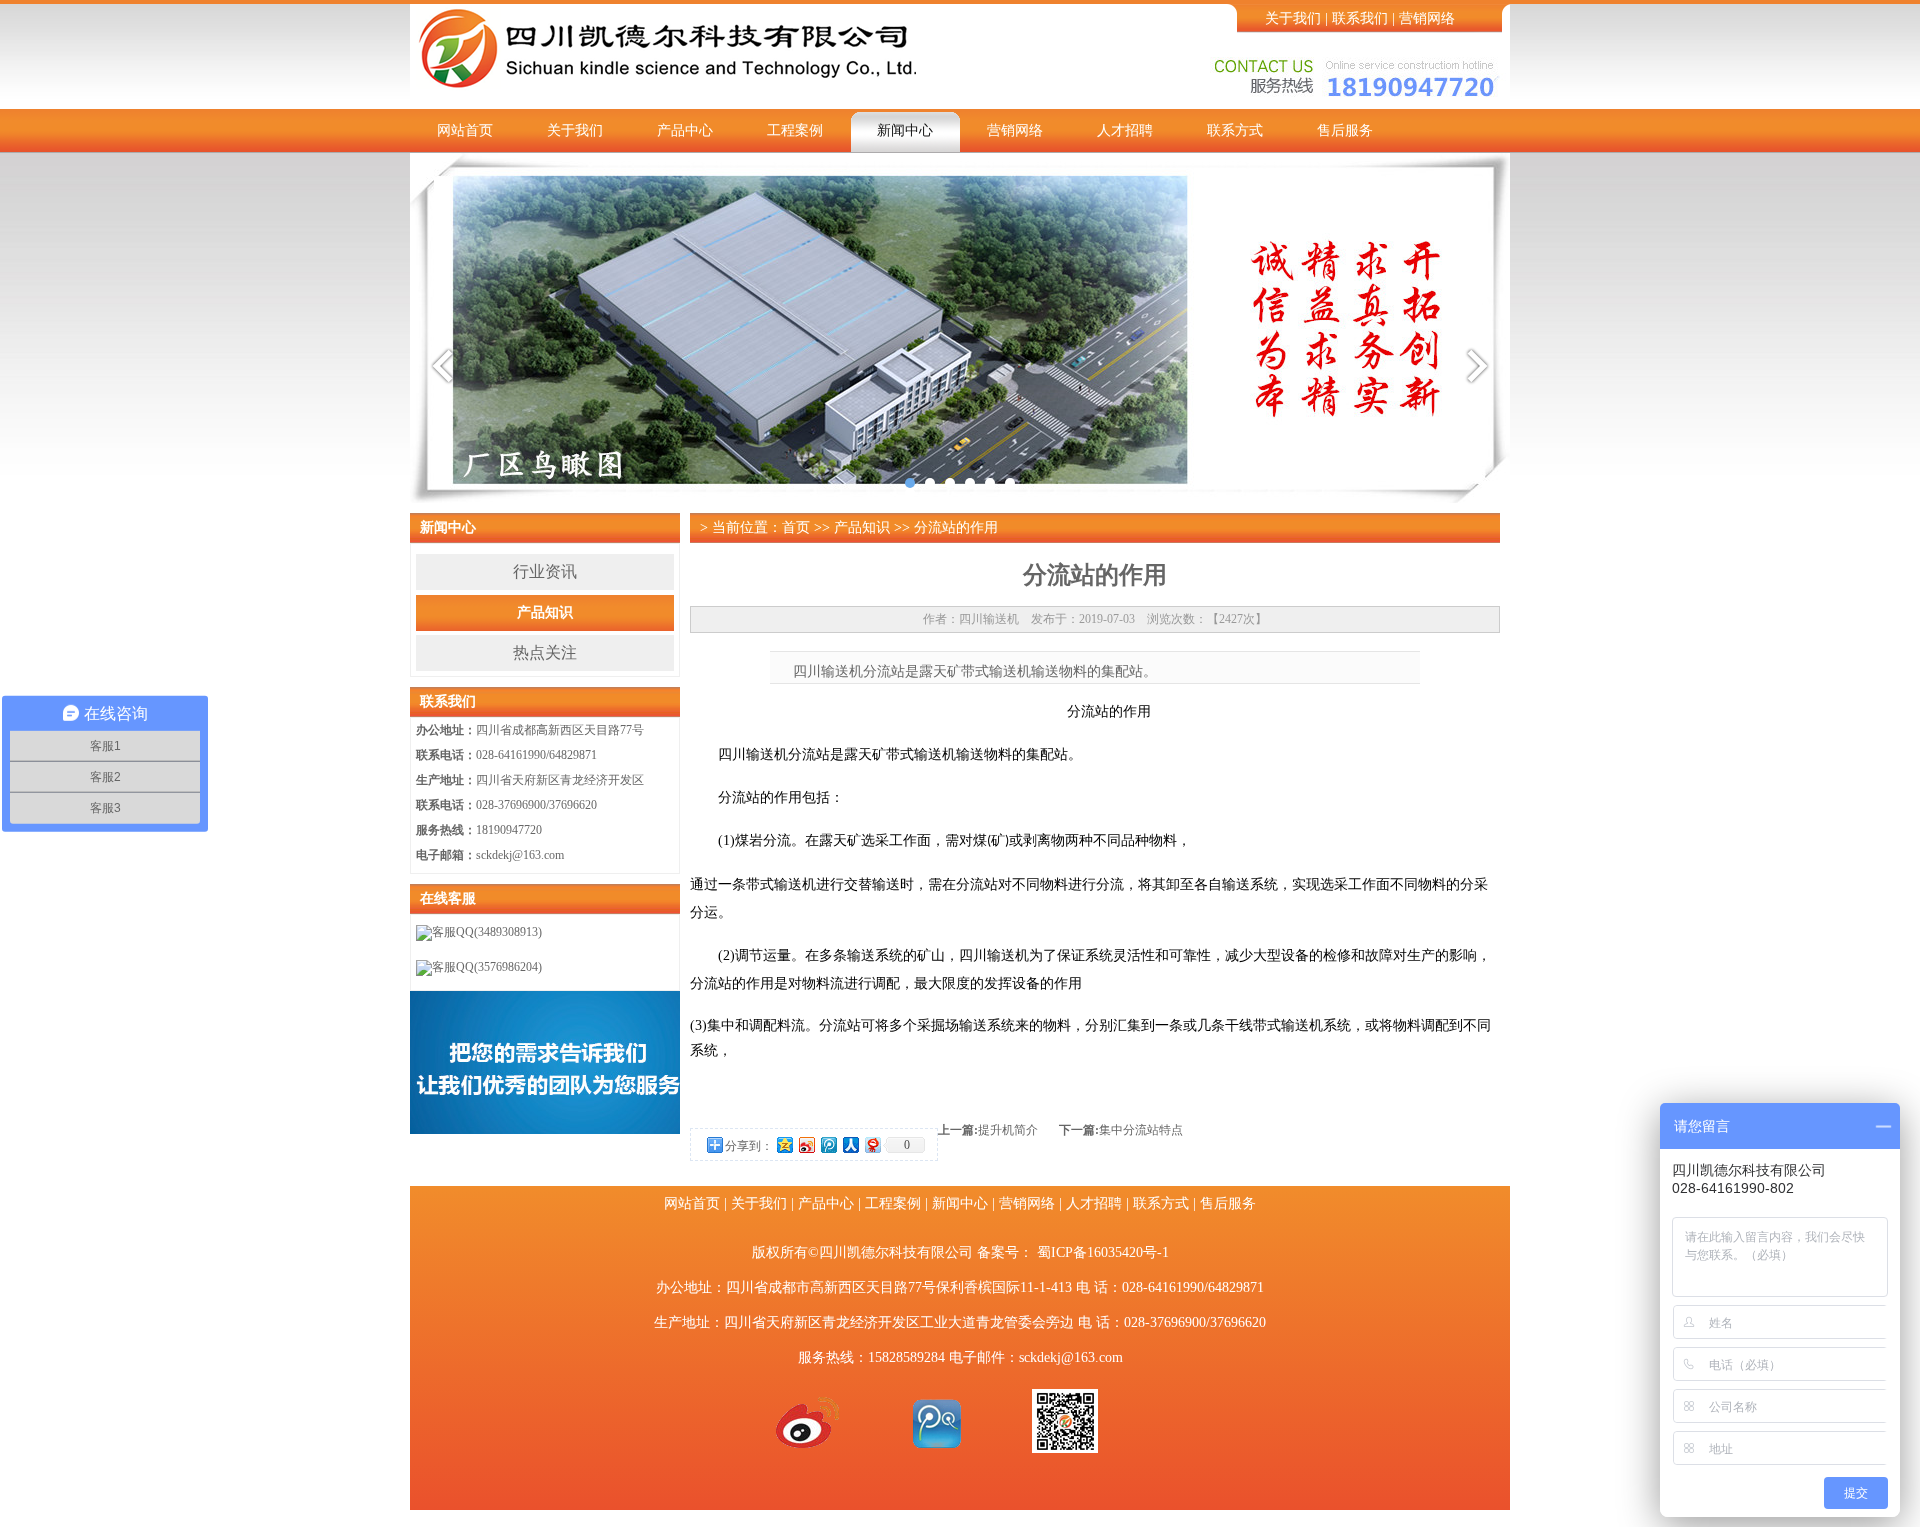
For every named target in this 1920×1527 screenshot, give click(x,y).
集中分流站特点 (1141, 1130)
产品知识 (545, 612)
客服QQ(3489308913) (487, 932)
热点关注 (545, 652)
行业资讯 (545, 571)
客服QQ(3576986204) (487, 967)
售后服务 (1345, 130)
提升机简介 (1008, 1130)
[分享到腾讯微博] (828, 1144)
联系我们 (1360, 18)
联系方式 (1235, 130)
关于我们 (1293, 18)
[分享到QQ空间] (784, 1144)
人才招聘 (1125, 130)
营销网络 (1427, 18)
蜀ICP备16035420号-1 (1103, 1252)
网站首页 (465, 130)
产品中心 (685, 130)
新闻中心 (905, 130)
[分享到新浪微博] (806, 1144)
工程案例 (795, 130)
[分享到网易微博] (872, 1144)
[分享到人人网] (850, 1144)
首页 (796, 527)
